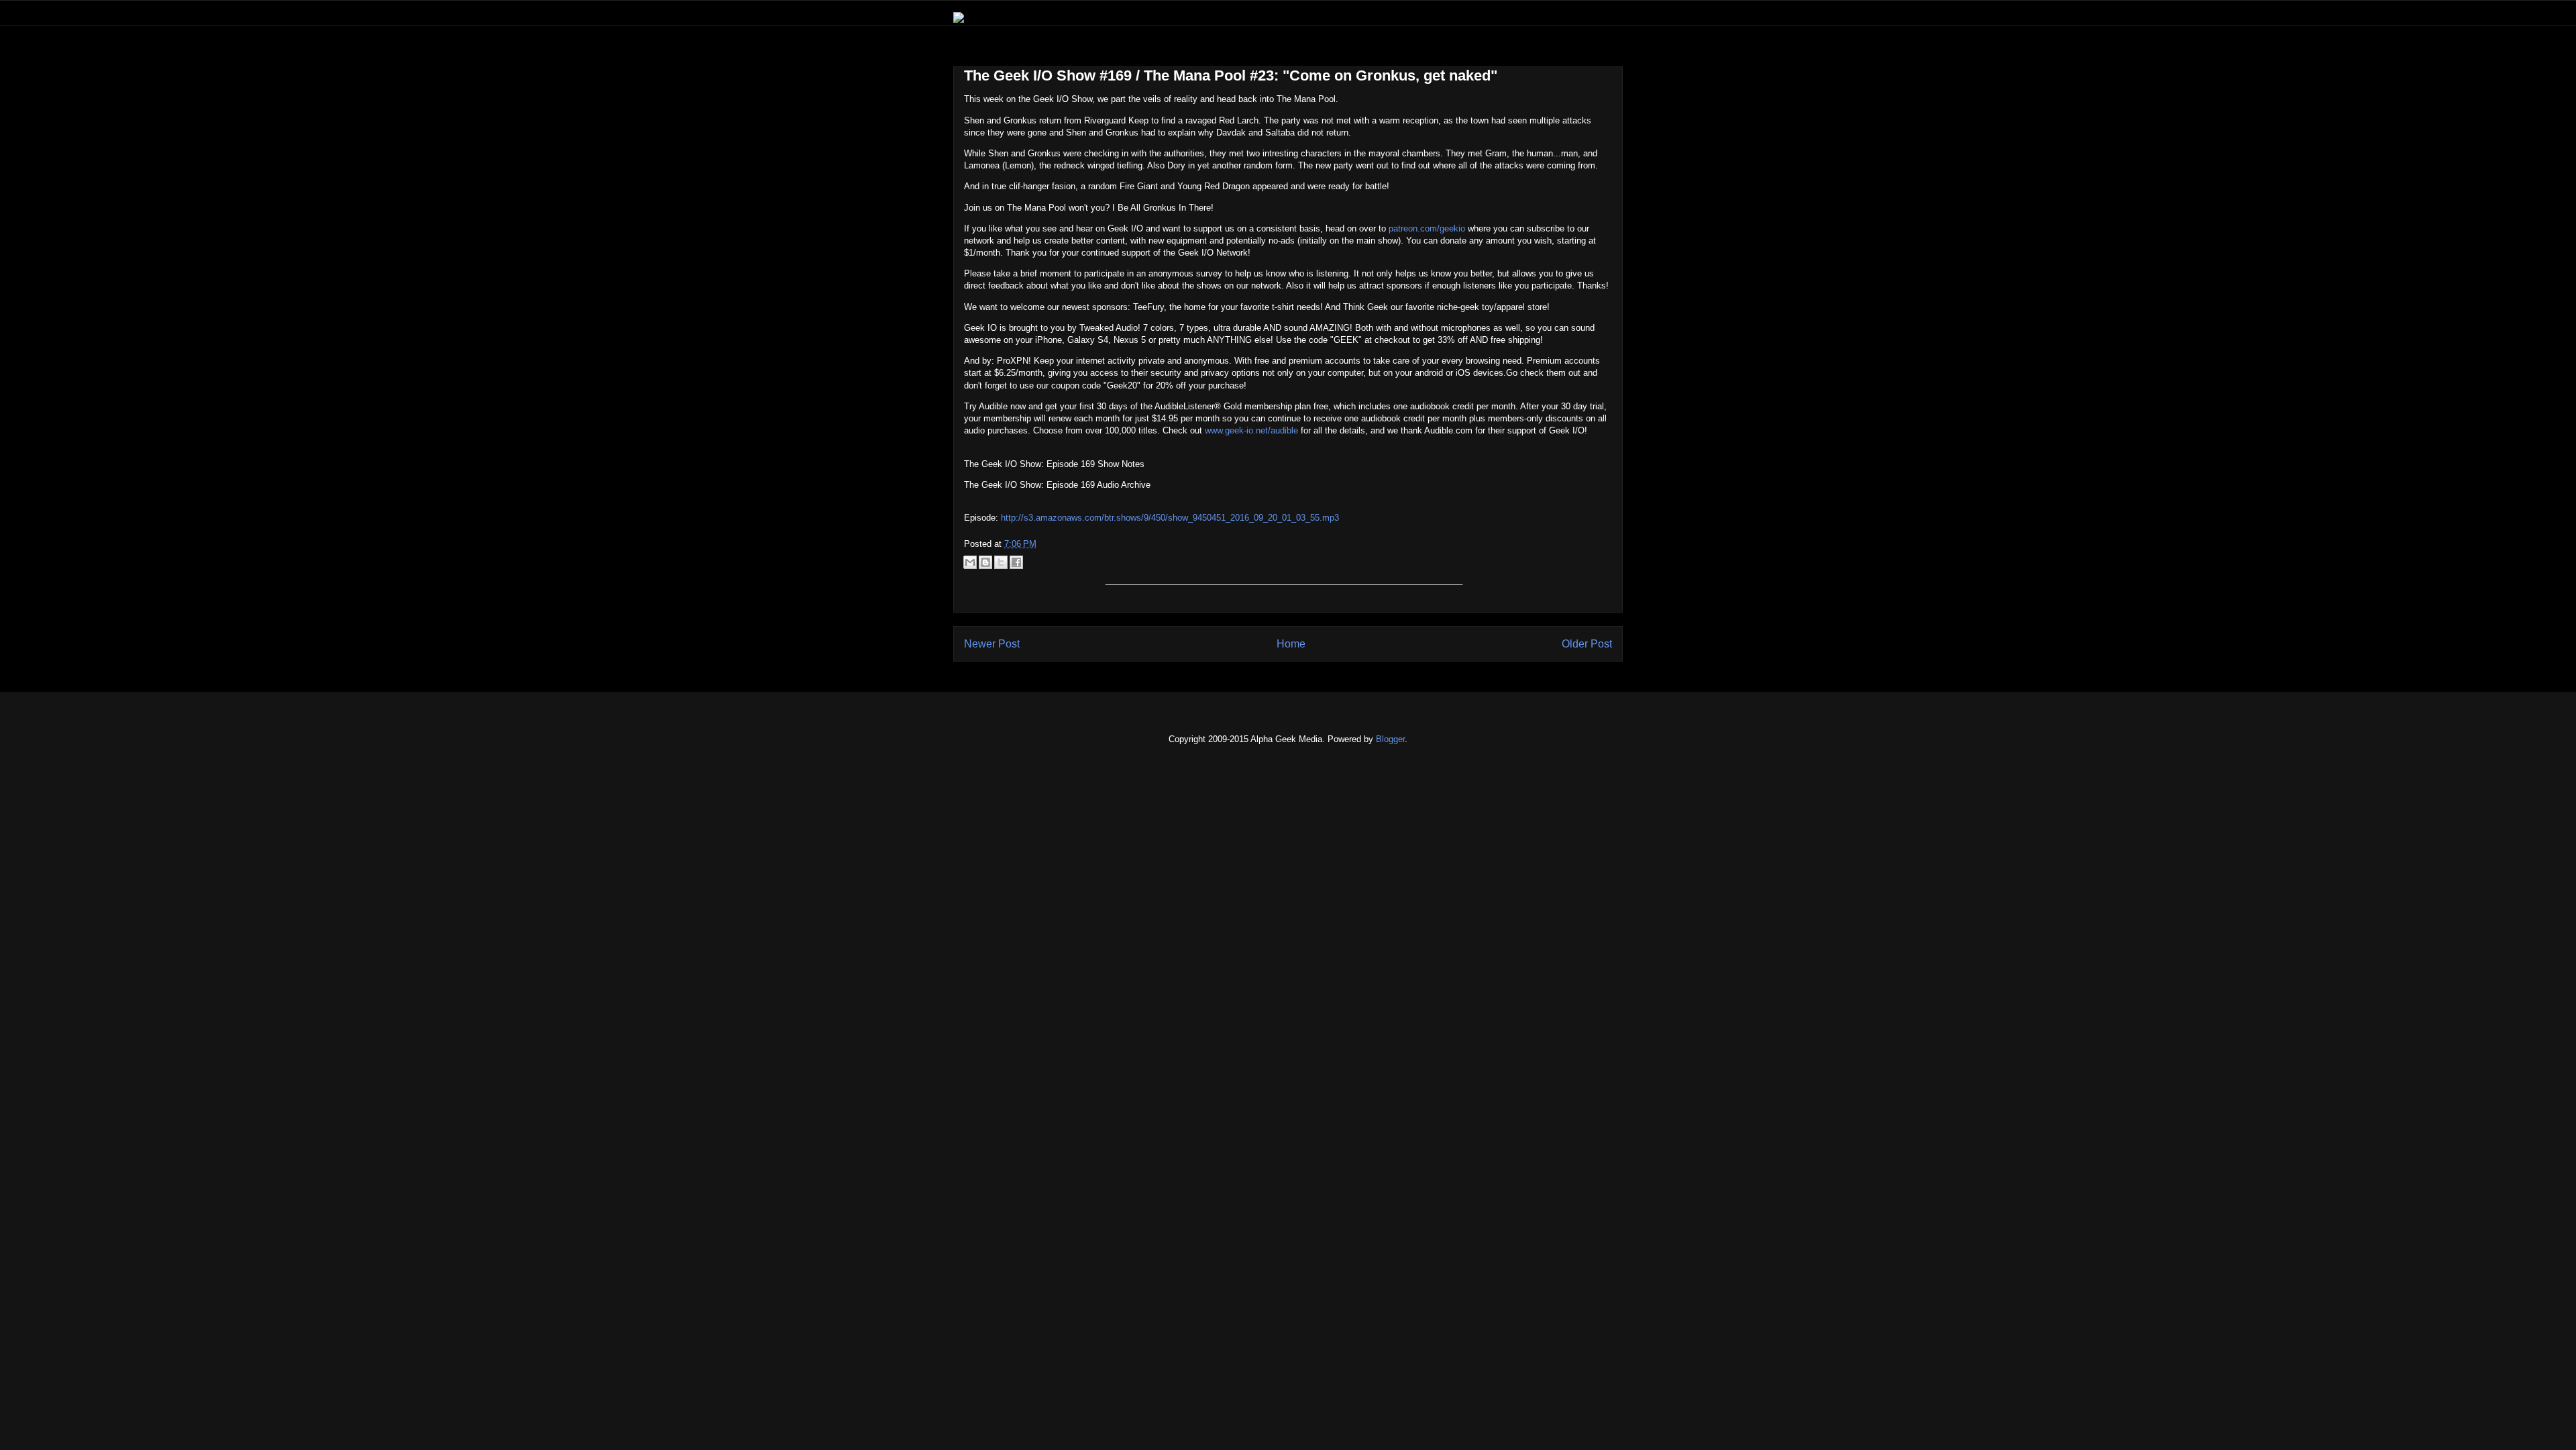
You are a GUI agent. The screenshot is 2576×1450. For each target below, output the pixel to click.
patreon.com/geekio (1427, 228)
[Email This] (970, 562)
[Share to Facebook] (1016, 562)
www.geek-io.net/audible (1251, 430)
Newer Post (992, 644)
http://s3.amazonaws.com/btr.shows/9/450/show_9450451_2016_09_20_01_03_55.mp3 (1170, 518)
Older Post (1587, 644)
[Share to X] (1001, 562)
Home (1291, 644)
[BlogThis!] (985, 562)
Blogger (1390, 739)
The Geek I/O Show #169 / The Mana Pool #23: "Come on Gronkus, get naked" (1231, 75)
